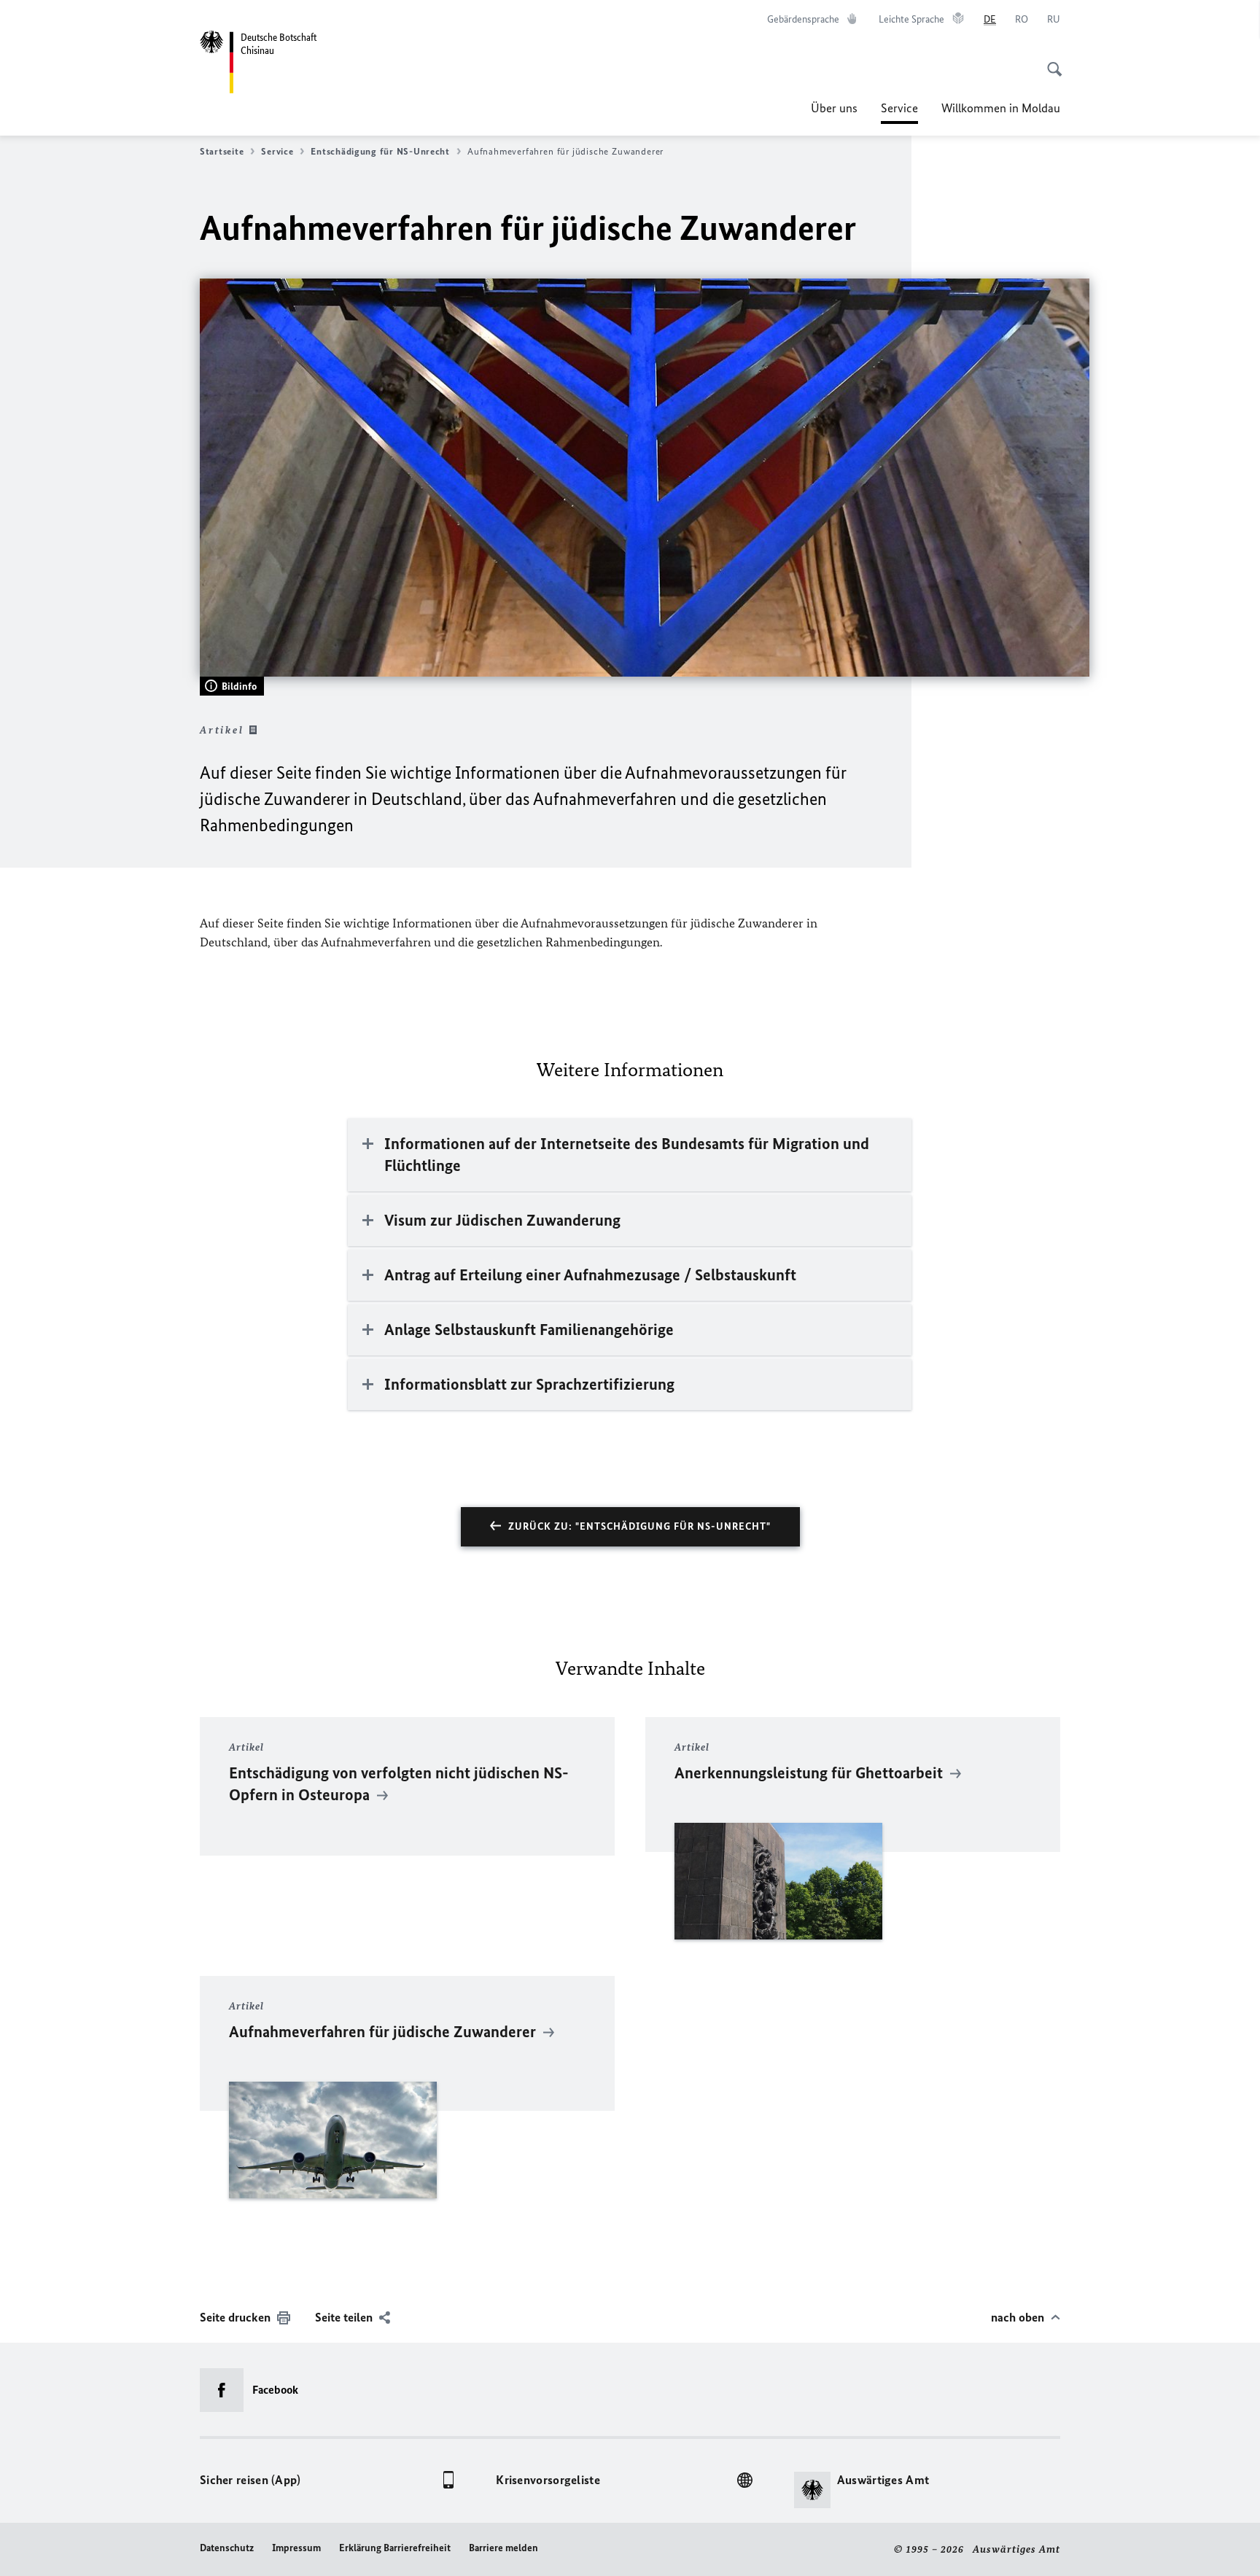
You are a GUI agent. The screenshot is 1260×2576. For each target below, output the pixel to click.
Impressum (296, 2548)
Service (899, 112)
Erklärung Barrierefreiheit (395, 2548)
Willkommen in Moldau (1001, 108)
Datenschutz (227, 2548)
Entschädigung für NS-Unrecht (380, 151)
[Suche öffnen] (1050, 61)
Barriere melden (503, 2548)
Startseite (222, 151)
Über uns (834, 108)
